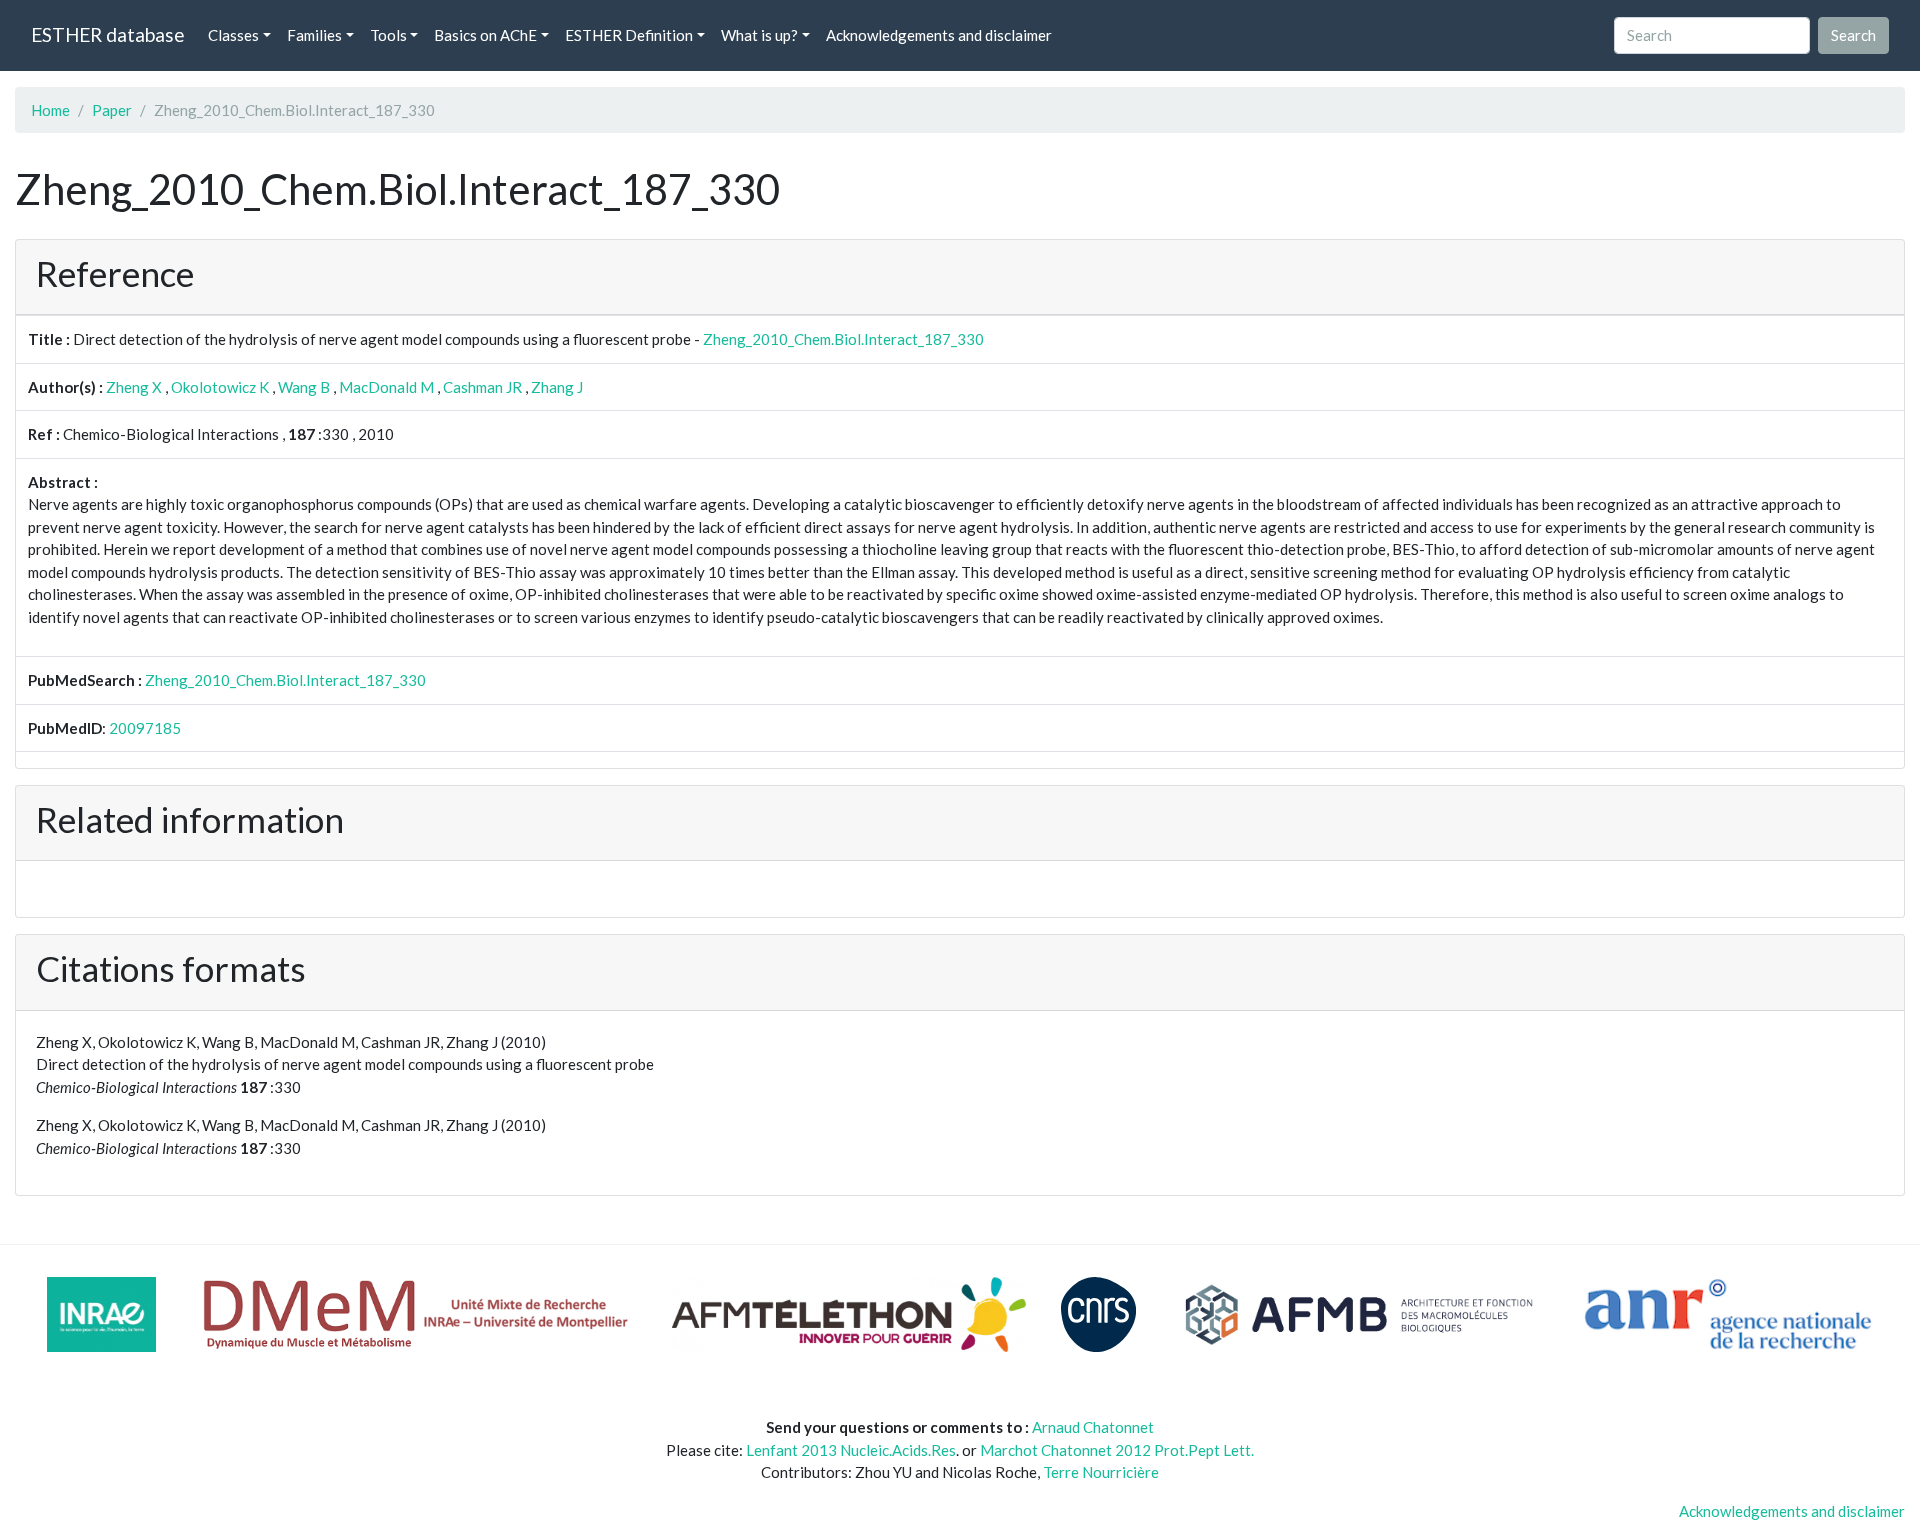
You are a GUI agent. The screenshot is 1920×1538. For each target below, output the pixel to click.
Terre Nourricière (1101, 1472)
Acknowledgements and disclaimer (939, 35)
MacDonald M (386, 387)
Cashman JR (482, 387)
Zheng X (134, 387)
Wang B (304, 387)
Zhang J (557, 387)
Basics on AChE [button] (485, 35)
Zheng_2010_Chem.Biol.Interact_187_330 (843, 339)
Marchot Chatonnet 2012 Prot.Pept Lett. (1117, 1450)
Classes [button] (233, 35)
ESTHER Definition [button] (629, 35)
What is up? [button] (759, 35)
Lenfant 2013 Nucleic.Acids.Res (851, 1450)
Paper (112, 110)
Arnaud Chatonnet (1093, 1427)
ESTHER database (107, 34)
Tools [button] (388, 35)
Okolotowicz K (220, 387)
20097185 (145, 728)
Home (50, 110)
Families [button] (314, 35)
